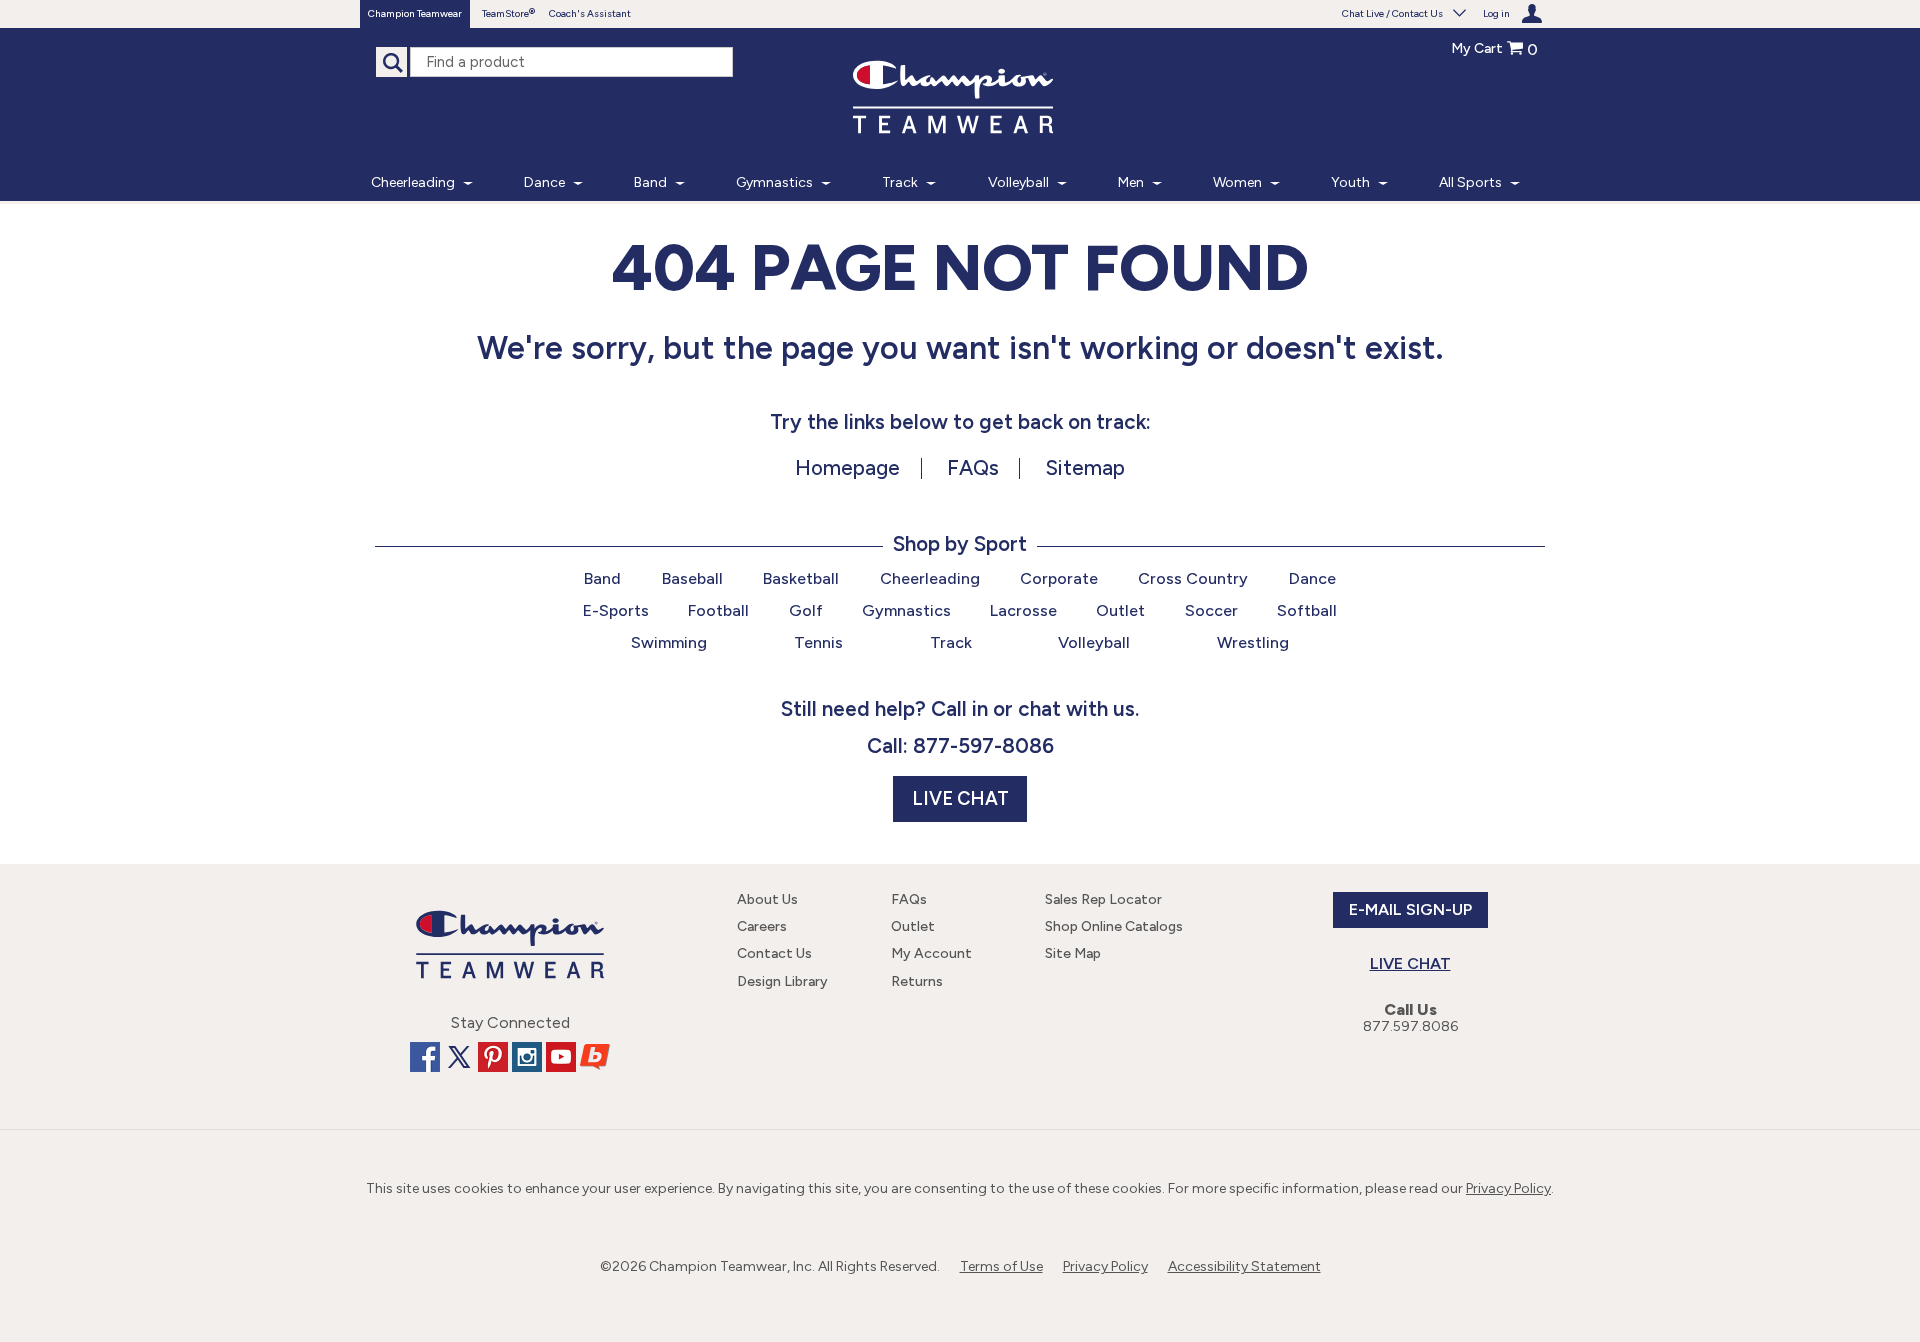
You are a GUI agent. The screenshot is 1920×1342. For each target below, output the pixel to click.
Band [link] (650, 182)
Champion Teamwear (415, 13)
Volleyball (1094, 642)
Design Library (782, 981)
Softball (1307, 610)
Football (718, 610)
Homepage (847, 467)
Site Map (1073, 953)
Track (951, 642)
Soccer (1211, 610)
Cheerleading (930, 578)
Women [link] (1237, 182)
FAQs (973, 467)
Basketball (801, 578)
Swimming (669, 642)
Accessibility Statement (1244, 1266)
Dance (1312, 578)
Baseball (692, 578)
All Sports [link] (1470, 182)
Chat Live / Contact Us (1392, 13)
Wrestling (1253, 642)
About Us (767, 899)
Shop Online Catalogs (1114, 926)
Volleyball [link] (1018, 182)
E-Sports (616, 610)
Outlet (1120, 610)
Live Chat (960, 799)
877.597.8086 (1410, 1026)
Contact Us (774, 953)
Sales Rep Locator (1103, 899)
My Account (931, 953)
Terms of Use (1001, 1266)
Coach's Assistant (590, 13)
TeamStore (505, 13)
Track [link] (900, 182)
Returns (917, 981)
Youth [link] (1350, 182)
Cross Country (1193, 578)
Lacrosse (1023, 610)
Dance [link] (544, 182)
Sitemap (1085, 467)
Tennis (818, 642)
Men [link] (1131, 182)
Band (602, 578)
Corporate (1059, 578)
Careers (762, 926)
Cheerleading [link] (413, 182)
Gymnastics (906, 610)
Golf (806, 610)
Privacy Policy (1508, 1188)
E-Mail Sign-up (1410, 909)
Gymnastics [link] (774, 182)
